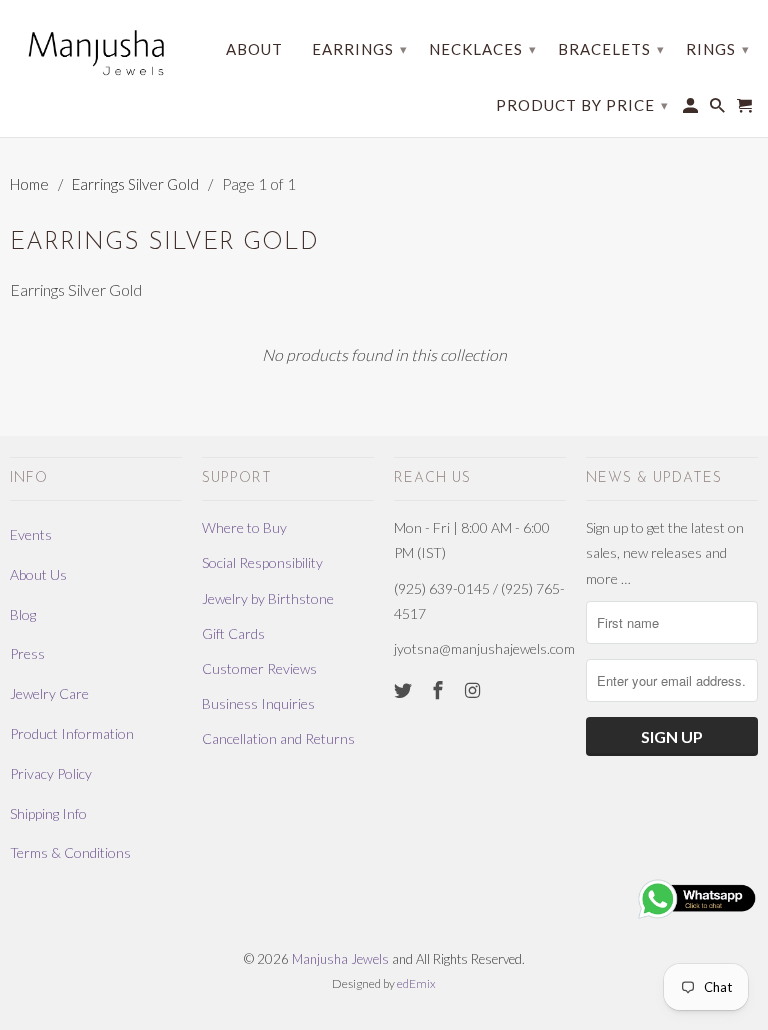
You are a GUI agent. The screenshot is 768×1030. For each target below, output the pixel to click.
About (254, 49)
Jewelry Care (49, 693)
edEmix (416, 983)
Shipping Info (48, 813)
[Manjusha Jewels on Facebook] (440, 690)
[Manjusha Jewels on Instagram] (475, 690)
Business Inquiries (258, 703)
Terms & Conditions (70, 852)
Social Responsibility (262, 562)
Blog (23, 614)
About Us (38, 574)
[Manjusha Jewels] (96, 52)
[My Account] (692, 109)
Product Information (72, 733)
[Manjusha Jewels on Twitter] (405, 690)
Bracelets (611, 49)
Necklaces (483, 49)
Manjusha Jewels (340, 959)
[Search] (719, 109)
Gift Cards (233, 633)
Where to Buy (244, 527)
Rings (718, 49)
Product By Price (582, 105)
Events (31, 534)
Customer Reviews (259, 668)
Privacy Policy (51, 773)
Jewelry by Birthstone (268, 598)
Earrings (360, 49)
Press (27, 653)
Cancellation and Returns (278, 738)
